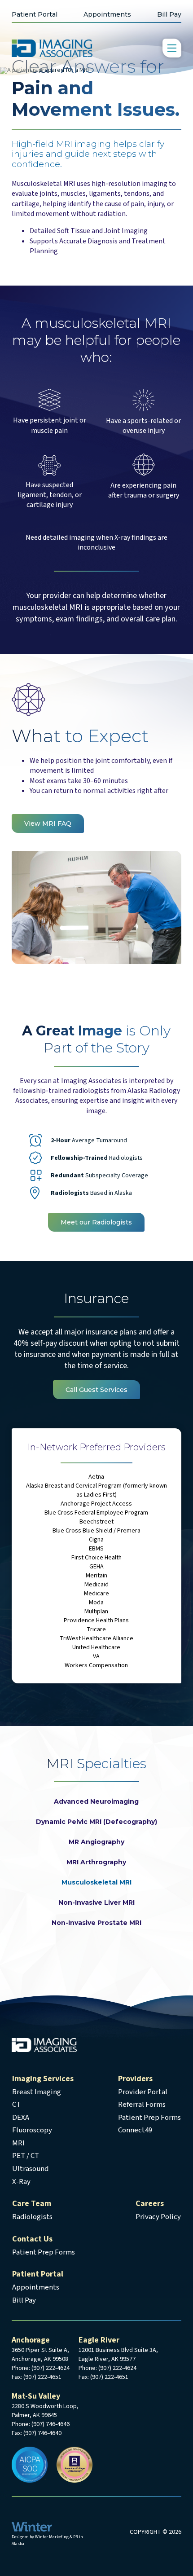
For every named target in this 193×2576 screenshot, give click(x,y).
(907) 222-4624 (50, 2368)
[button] (172, 48)
